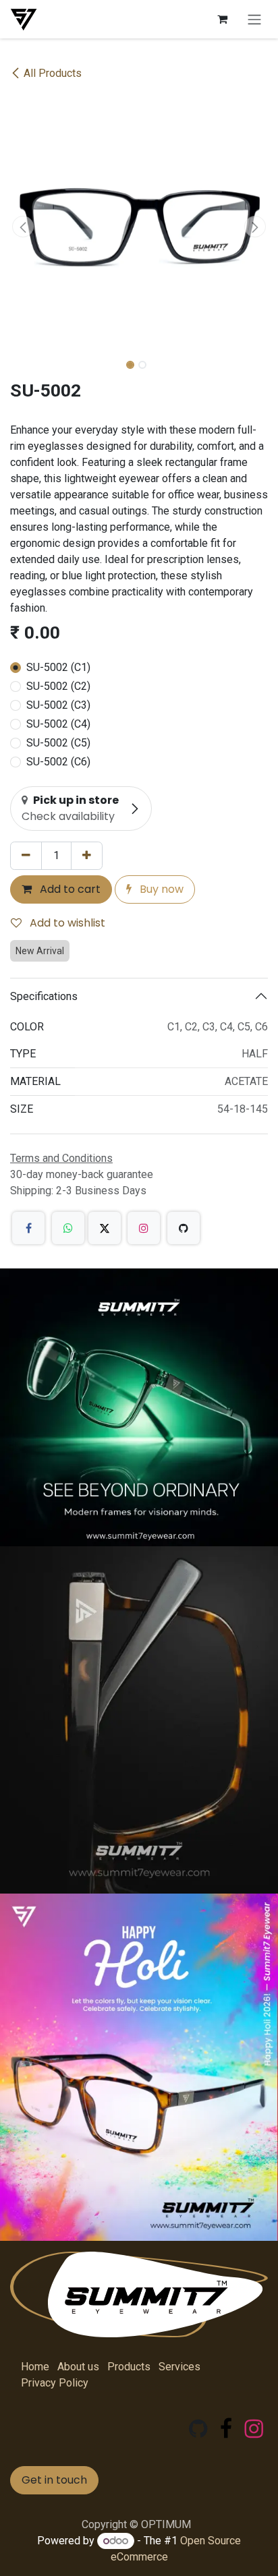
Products (129, 2367)
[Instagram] (144, 1228)
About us (78, 2367)
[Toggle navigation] (254, 19)
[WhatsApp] (68, 1228)
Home (35, 2367)
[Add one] (87, 856)
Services (179, 2367)
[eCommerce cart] (222, 19)
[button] (23, 227)
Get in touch (54, 2480)
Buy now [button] (160, 889)
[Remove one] (26, 856)
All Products (53, 73)
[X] (105, 1228)
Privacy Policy (55, 2383)
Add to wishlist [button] (66, 923)
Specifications (44, 996)
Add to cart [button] (69, 889)
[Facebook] (28, 1228)
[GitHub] (184, 1228)
